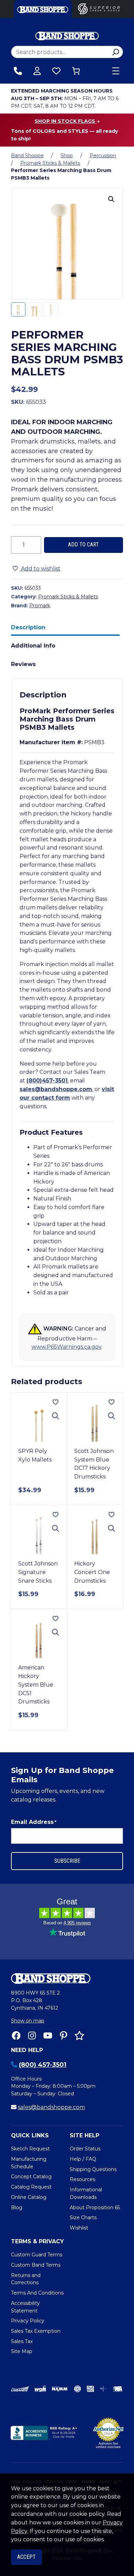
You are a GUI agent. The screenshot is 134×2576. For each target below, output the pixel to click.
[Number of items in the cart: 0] (76, 71)
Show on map (28, 2021)
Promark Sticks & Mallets (50, 163)
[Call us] (18, 71)
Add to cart (83, 544)
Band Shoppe (27, 156)
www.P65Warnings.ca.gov (66, 1347)
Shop (67, 156)
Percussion (103, 156)
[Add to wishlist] (55, 1402)
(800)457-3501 (47, 1081)
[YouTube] (48, 2035)
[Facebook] (16, 2035)
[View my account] (37, 71)
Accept (26, 2557)
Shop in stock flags (66, 121)
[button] (111, 199)
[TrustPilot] (79, 2035)
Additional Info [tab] (33, 646)
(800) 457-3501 (43, 2065)
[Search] (116, 52)
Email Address (34, 1822)
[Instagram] (32, 2035)
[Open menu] (116, 71)
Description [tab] (28, 627)
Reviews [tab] (23, 664)
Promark (40, 606)
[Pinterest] (64, 2035)
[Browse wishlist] (56, 71)
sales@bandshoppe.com (56, 1089)
